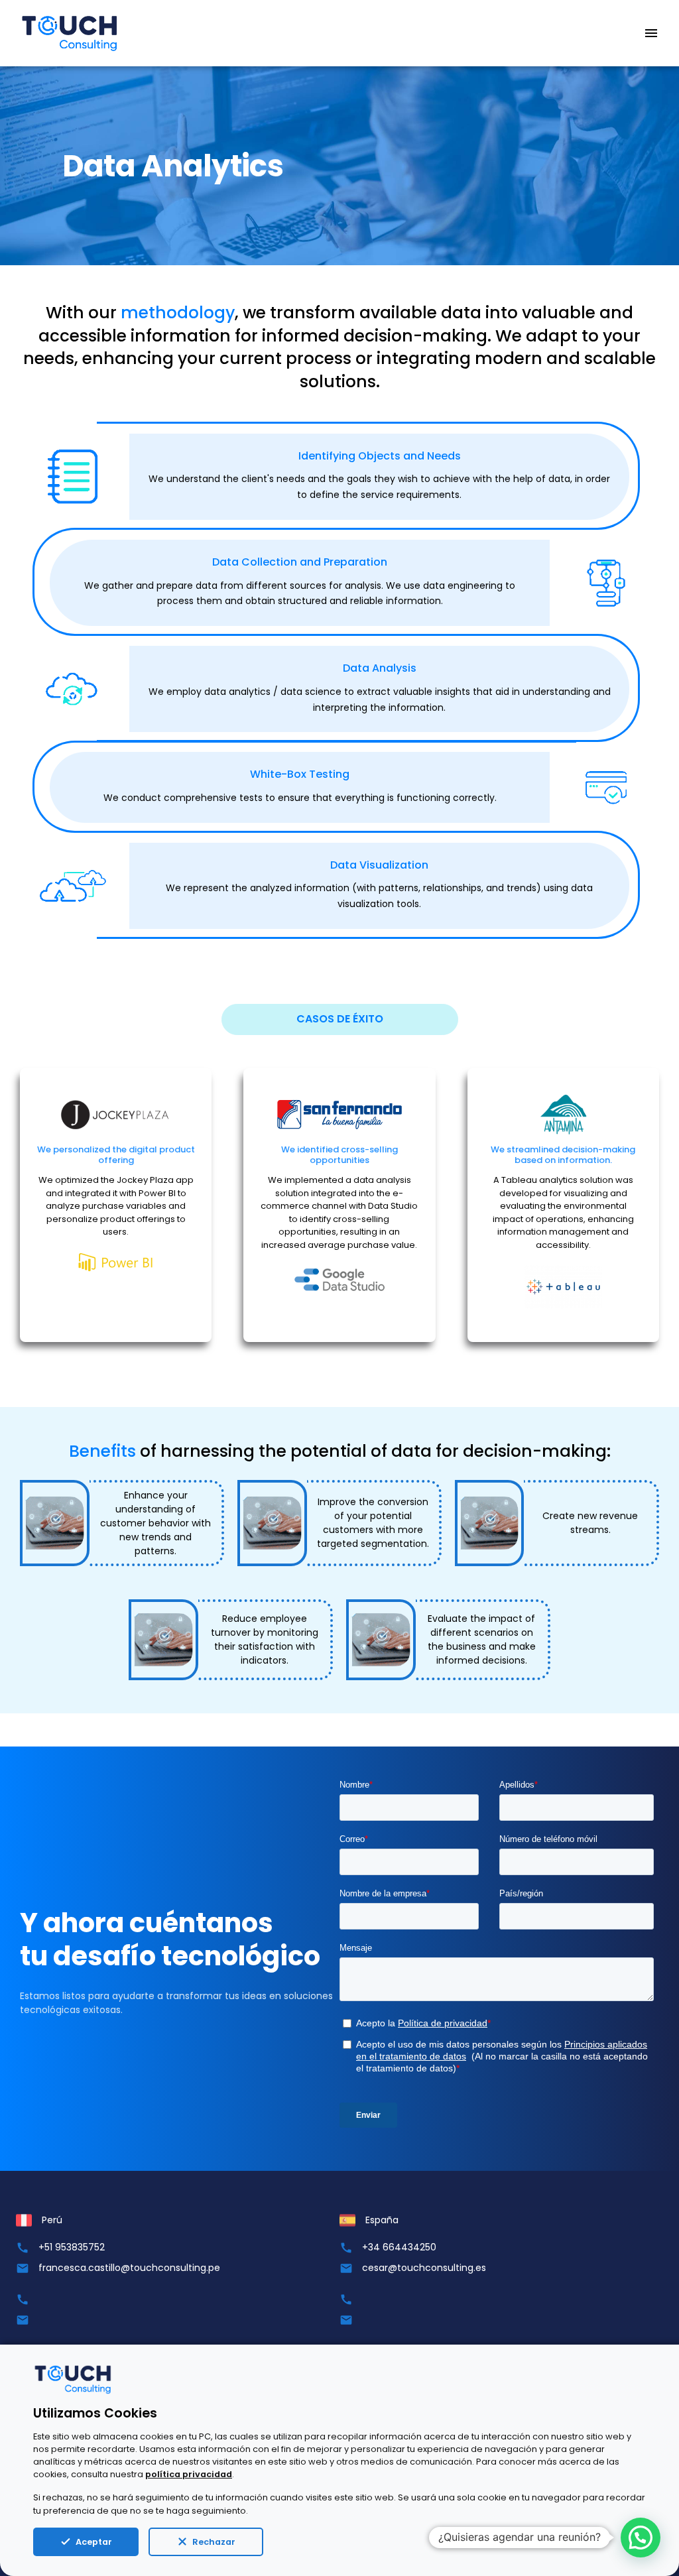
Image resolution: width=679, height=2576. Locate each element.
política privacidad (189, 2474)
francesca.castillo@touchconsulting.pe (129, 2268)
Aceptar (94, 2542)
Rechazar (214, 2542)
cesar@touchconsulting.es (424, 2268)
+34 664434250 (399, 2247)
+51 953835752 (72, 2247)
